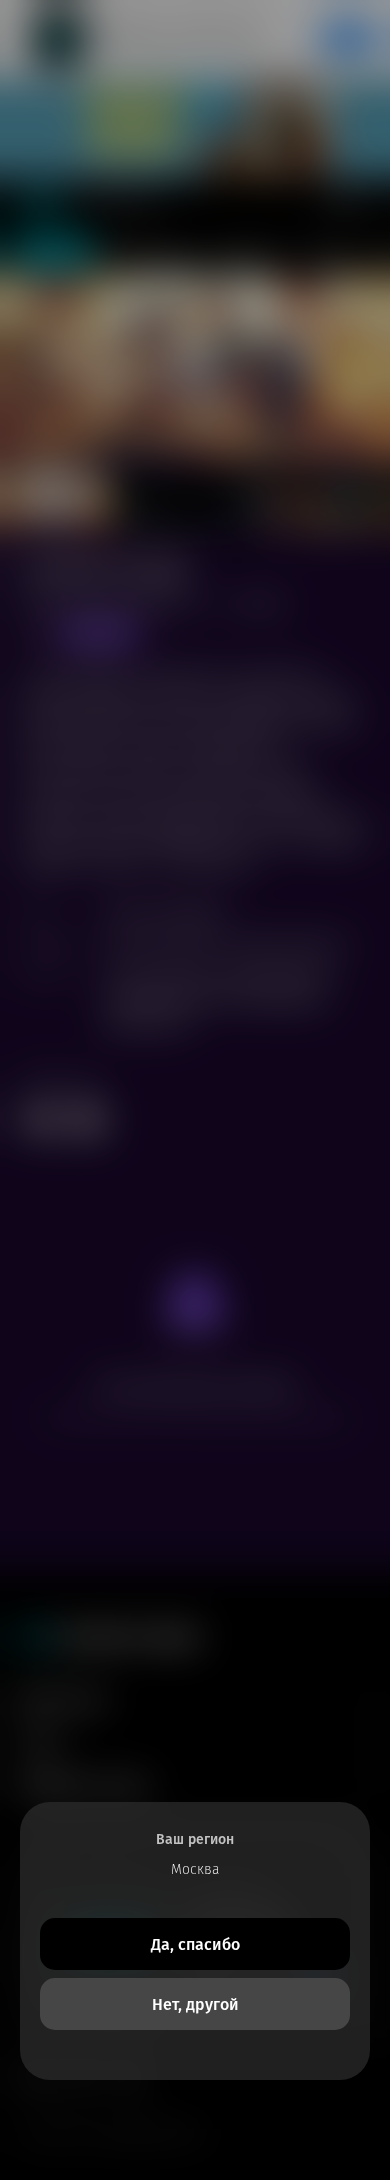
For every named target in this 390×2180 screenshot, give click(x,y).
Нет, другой (195, 2004)
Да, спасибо (195, 1944)
